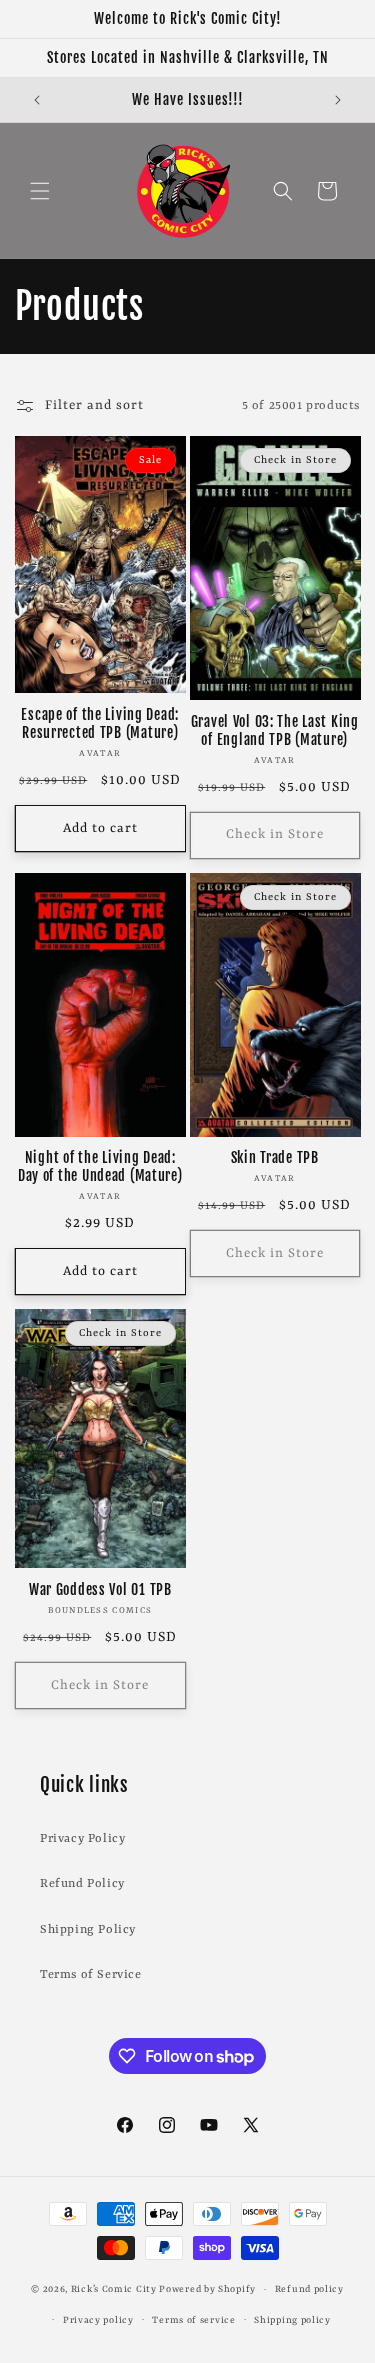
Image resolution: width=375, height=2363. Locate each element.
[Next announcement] (338, 100)
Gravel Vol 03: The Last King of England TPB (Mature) (275, 731)
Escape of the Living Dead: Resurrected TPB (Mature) (100, 724)
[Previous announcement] (37, 100)
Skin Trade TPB (275, 1158)
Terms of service (193, 2320)
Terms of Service (91, 1975)
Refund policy (309, 2289)
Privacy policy (98, 2320)
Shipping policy (292, 2320)
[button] (40, 191)
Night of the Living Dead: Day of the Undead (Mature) (100, 1167)
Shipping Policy (88, 1930)
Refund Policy (82, 1884)
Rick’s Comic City (114, 2289)
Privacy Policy (82, 1839)
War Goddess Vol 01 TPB (100, 1590)
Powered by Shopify (207, 2289)
